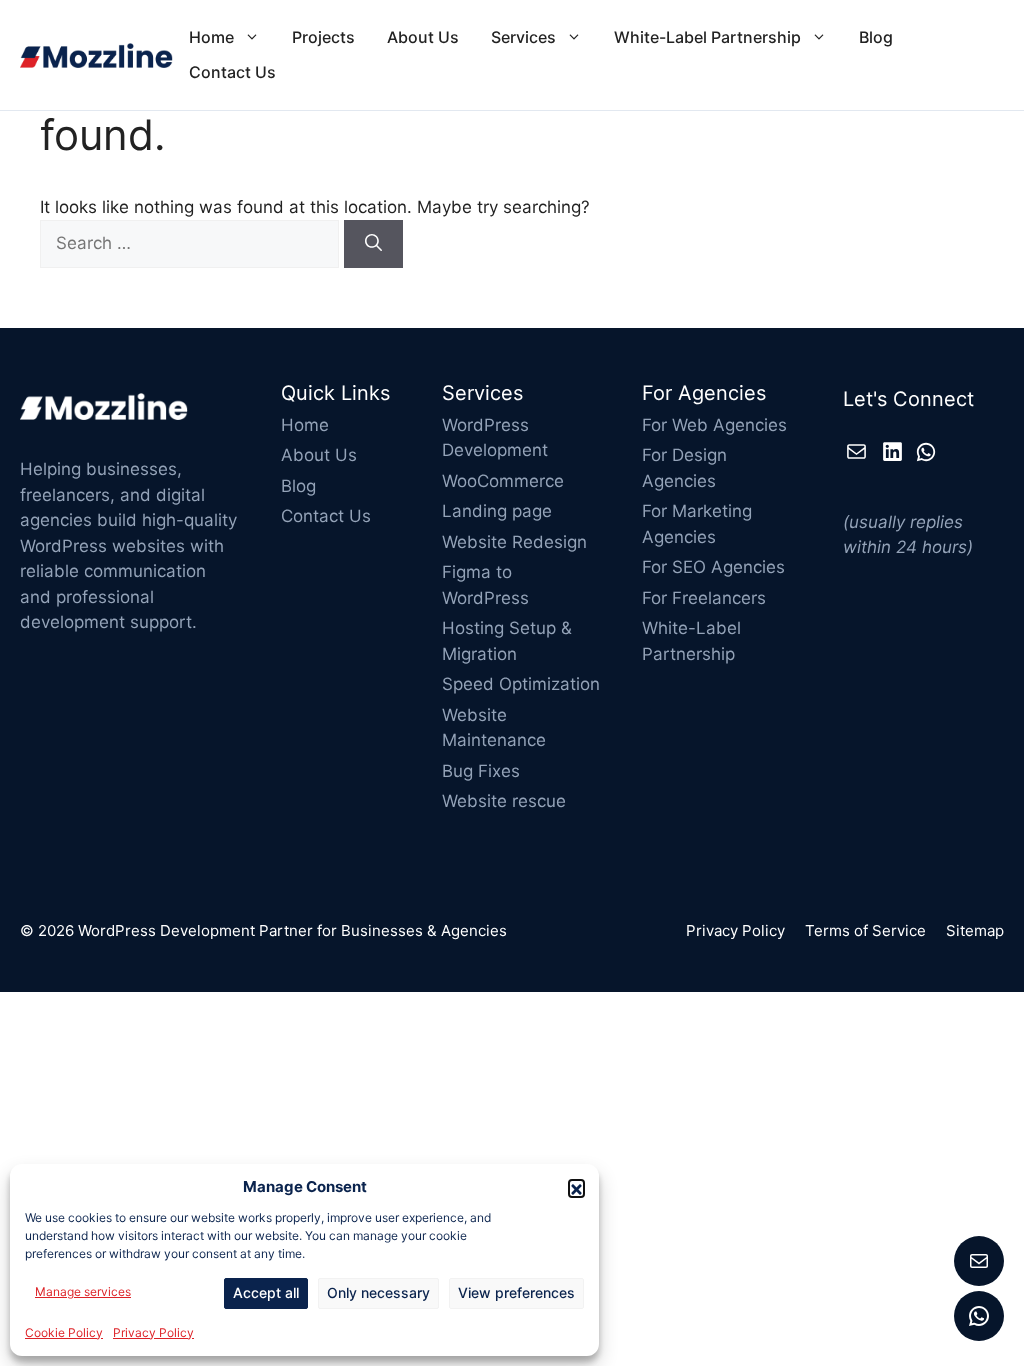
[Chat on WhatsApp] (979, 1316)
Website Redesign (514, 542)
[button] (576, 1187)
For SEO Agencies (713, 567)
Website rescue (504, 801)
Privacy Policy (153, 1332)
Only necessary (378, 1292)
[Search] (373, 244)
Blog (876, 37)
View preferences (516, 1292)
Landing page (497, 511)
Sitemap (975, 930)
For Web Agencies (714, 425)
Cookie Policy (64, 1332)
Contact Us (232, 72)
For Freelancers (704, 598)
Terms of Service (865, 930)
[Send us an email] (979, 1261)
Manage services (83, 1291)
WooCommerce (503, 481)
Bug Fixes (481, 771)
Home (211, 37)
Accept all (266, 1292)
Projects (323, 37)
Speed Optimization (521, 684)
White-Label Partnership (707, 37)
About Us (423, 37)
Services (523, 37)
